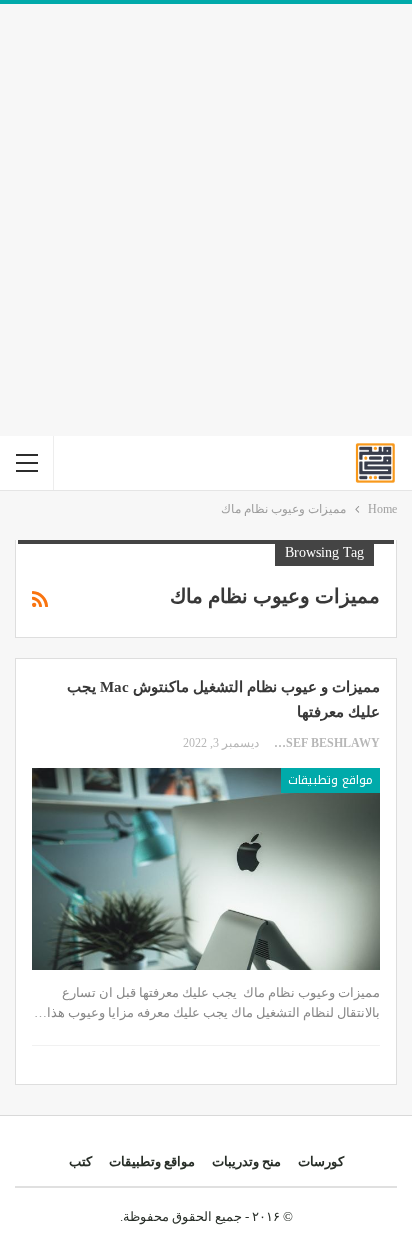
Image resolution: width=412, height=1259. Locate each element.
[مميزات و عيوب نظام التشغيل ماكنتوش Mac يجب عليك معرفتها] (206, 869)
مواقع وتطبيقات (330, 780)
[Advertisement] (206, 220)
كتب (80, 1161)
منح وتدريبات (246, 1161)
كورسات (321, 1161)
